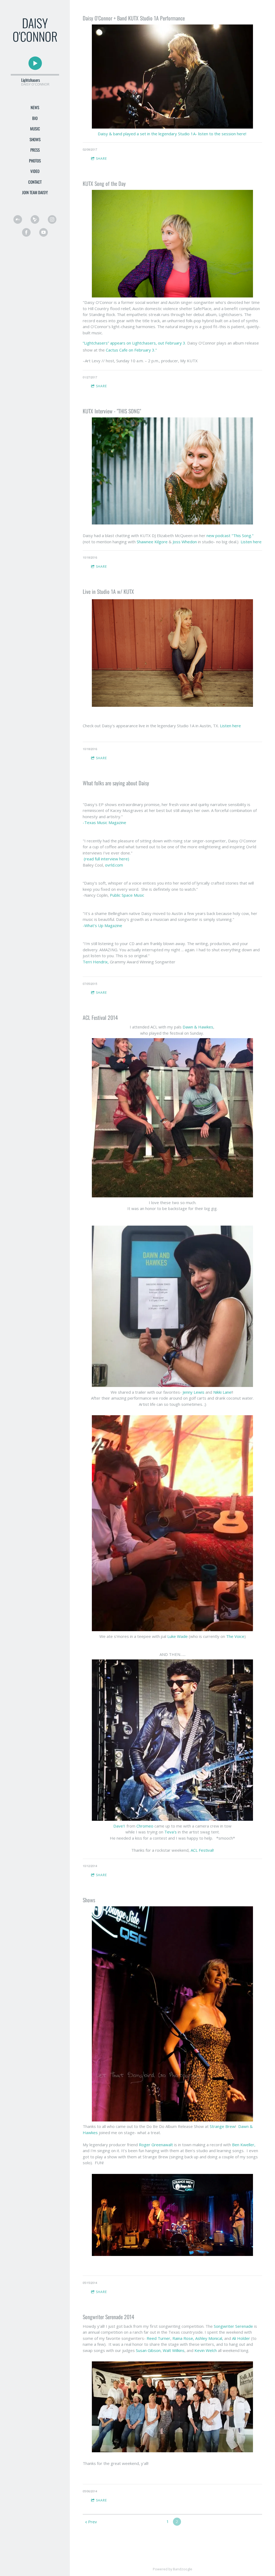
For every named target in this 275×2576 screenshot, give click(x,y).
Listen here (251, 542)
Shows (35, 139)
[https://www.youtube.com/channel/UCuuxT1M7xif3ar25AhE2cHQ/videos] (44, 232)
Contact (35, 182)
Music (35, 129)
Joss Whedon (185, 542)
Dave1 (120, 1826)
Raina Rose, (183, 2338)
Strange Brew (222, 2126)
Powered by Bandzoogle (173, 2569)
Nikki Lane (222, 1392)
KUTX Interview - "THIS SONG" (112, 411)
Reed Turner (158, 2338)
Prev (93, 2522)
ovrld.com (114, 865)
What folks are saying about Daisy (116, 783)
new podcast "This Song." (230, 535)
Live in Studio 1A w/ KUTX (108, 591)
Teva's (171, 1832)
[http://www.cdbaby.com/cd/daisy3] (35, 219)
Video (35, 171)
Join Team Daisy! (35, 192)
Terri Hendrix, (96, 962)
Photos (35, 161)
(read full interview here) (107, 859)
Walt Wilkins (174, 2350)
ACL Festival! (202, 1850)
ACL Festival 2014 (100, 1017)
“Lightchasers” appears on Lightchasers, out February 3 (134, 343)
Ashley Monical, (209, 2338)
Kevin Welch (206, 2350)
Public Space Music (127, 895)
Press (35, 150)
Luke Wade (178, 1636)
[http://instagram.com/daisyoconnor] (52, 219)
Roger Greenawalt (156, 2145)
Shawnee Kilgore (152, 542)
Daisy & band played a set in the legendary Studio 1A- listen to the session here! (173, 134)
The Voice (235, 1636)
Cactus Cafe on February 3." (131, 350)
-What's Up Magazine (103, 925)
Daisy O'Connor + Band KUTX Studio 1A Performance (134, 18)
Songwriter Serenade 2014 (108, 2317)
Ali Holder (241, 2338)
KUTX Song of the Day (104, 183)
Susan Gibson (148, 2350)
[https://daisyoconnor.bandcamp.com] (18, 219)
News (35, 107)
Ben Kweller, (243, 2145)
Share (101, 159)
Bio (35, 118)
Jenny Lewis (194, 1392)
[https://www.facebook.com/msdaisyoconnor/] (26, 232)
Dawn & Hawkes (198, 1027)
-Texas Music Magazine (104, 822)
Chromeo (145, 1826)
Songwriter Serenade (234, 2326)
